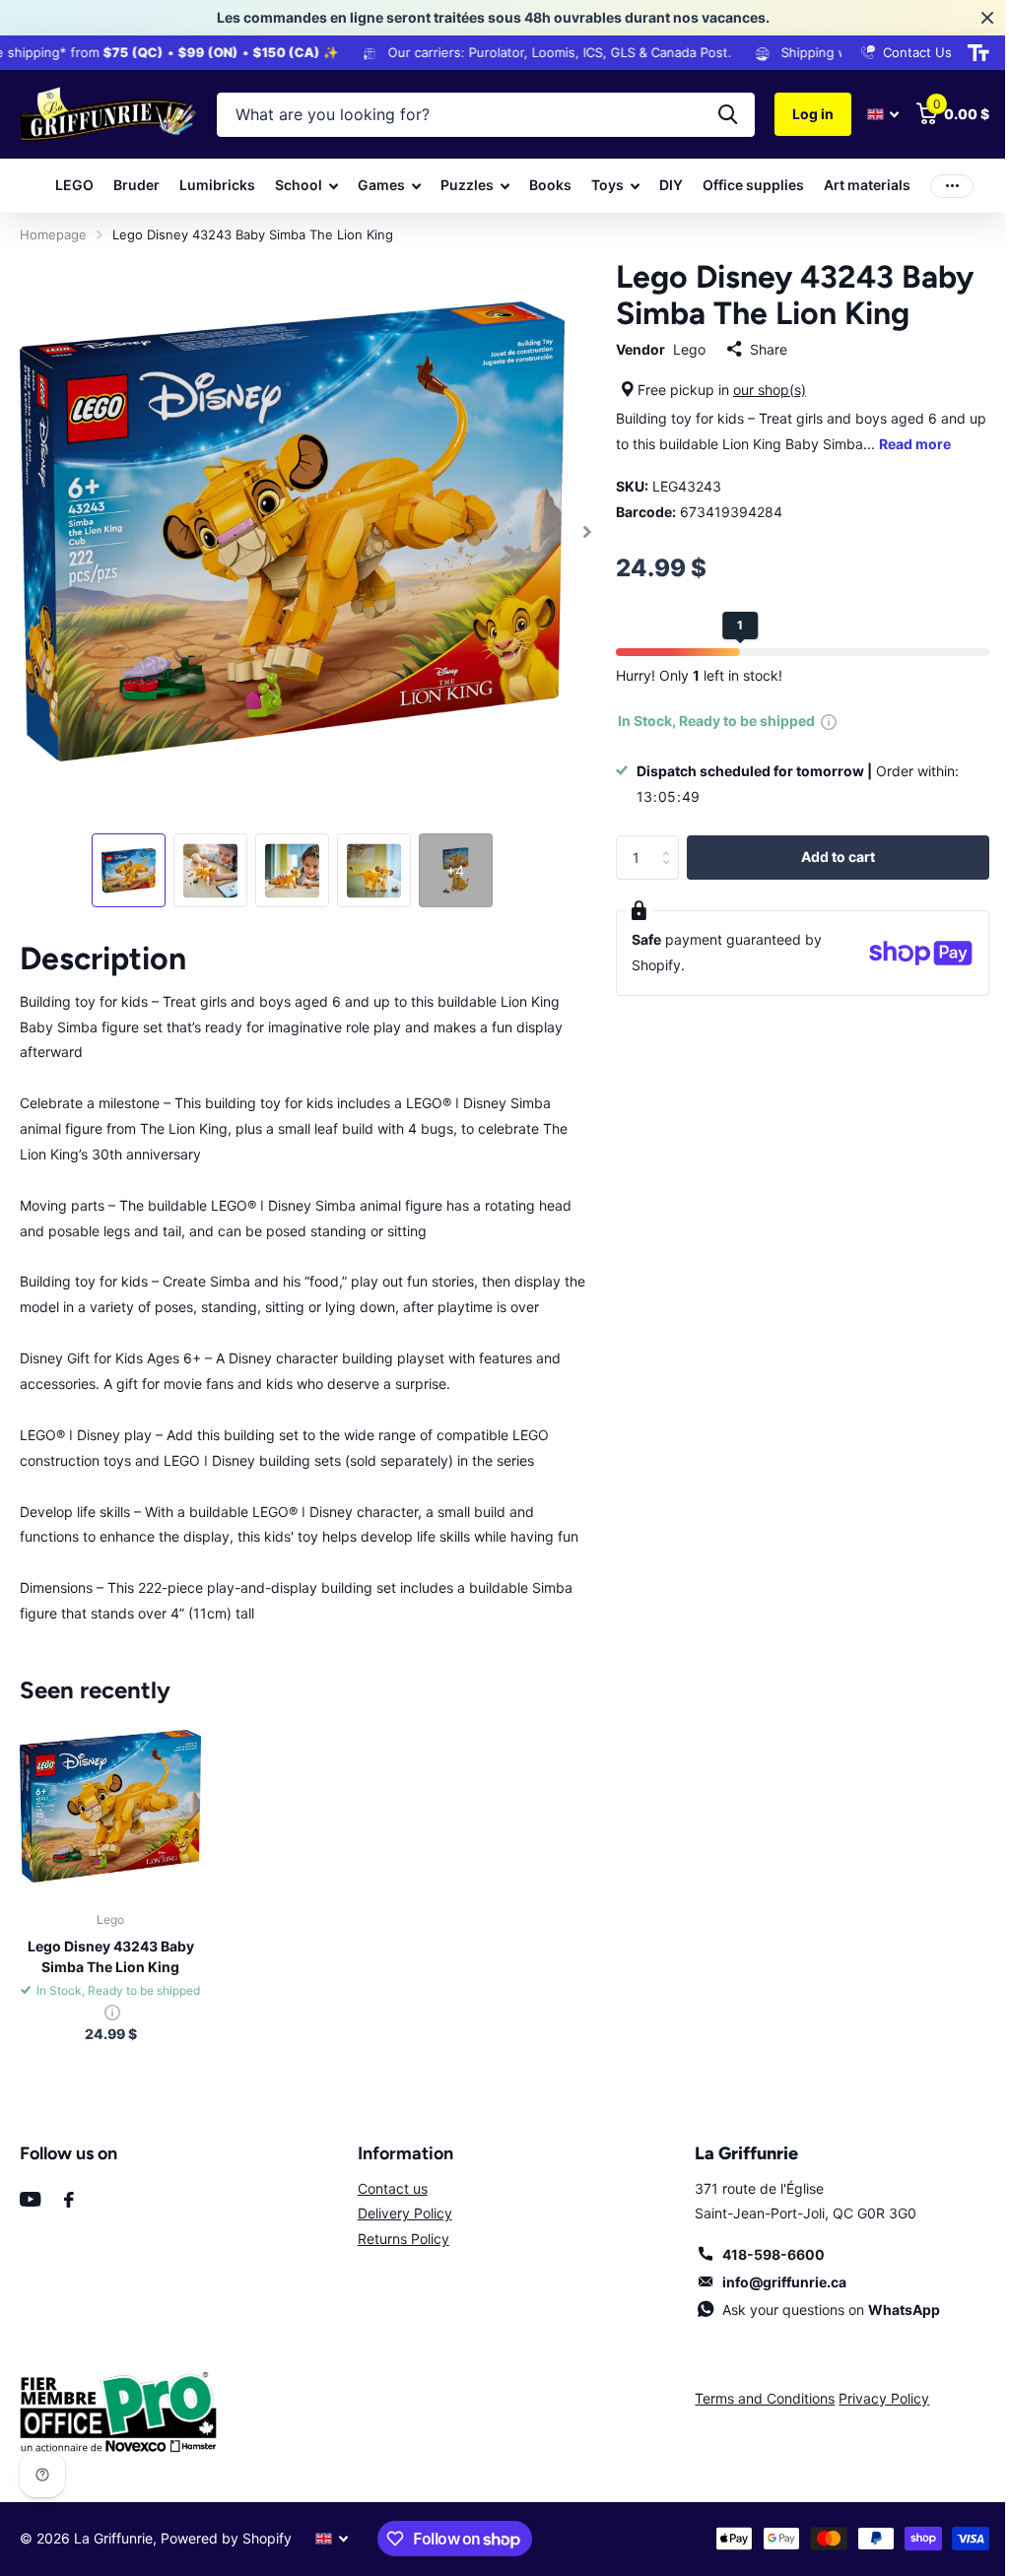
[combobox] (478, 115)
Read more (927, 444)
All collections (300, 186)
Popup (820, 721)
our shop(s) (761, 390)
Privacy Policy (874, 2386)
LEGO (67, 185)
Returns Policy (398, 2227)
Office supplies (746, 185)
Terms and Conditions (755, 2386)
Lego (680, 349)
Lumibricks (210, 185)
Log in (798, 114)
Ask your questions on (819, 2298)
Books (543, 185)
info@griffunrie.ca (773, 2270)
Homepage (53, 234)
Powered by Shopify (226, 2526)
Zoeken (713, 115)
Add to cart (826, 857)
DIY (664, 185)
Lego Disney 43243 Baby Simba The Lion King (109, 1945)
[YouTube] (30, 2187)
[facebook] (69, 2188)
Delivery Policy (399, 2201)
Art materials (860, 185)
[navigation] (124, 861)
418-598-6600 (762, 2243)
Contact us (387, 2177)
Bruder (130, 185)
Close (973, 18)
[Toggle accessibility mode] (964, 53)
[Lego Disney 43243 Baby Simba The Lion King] (109, 1795)
